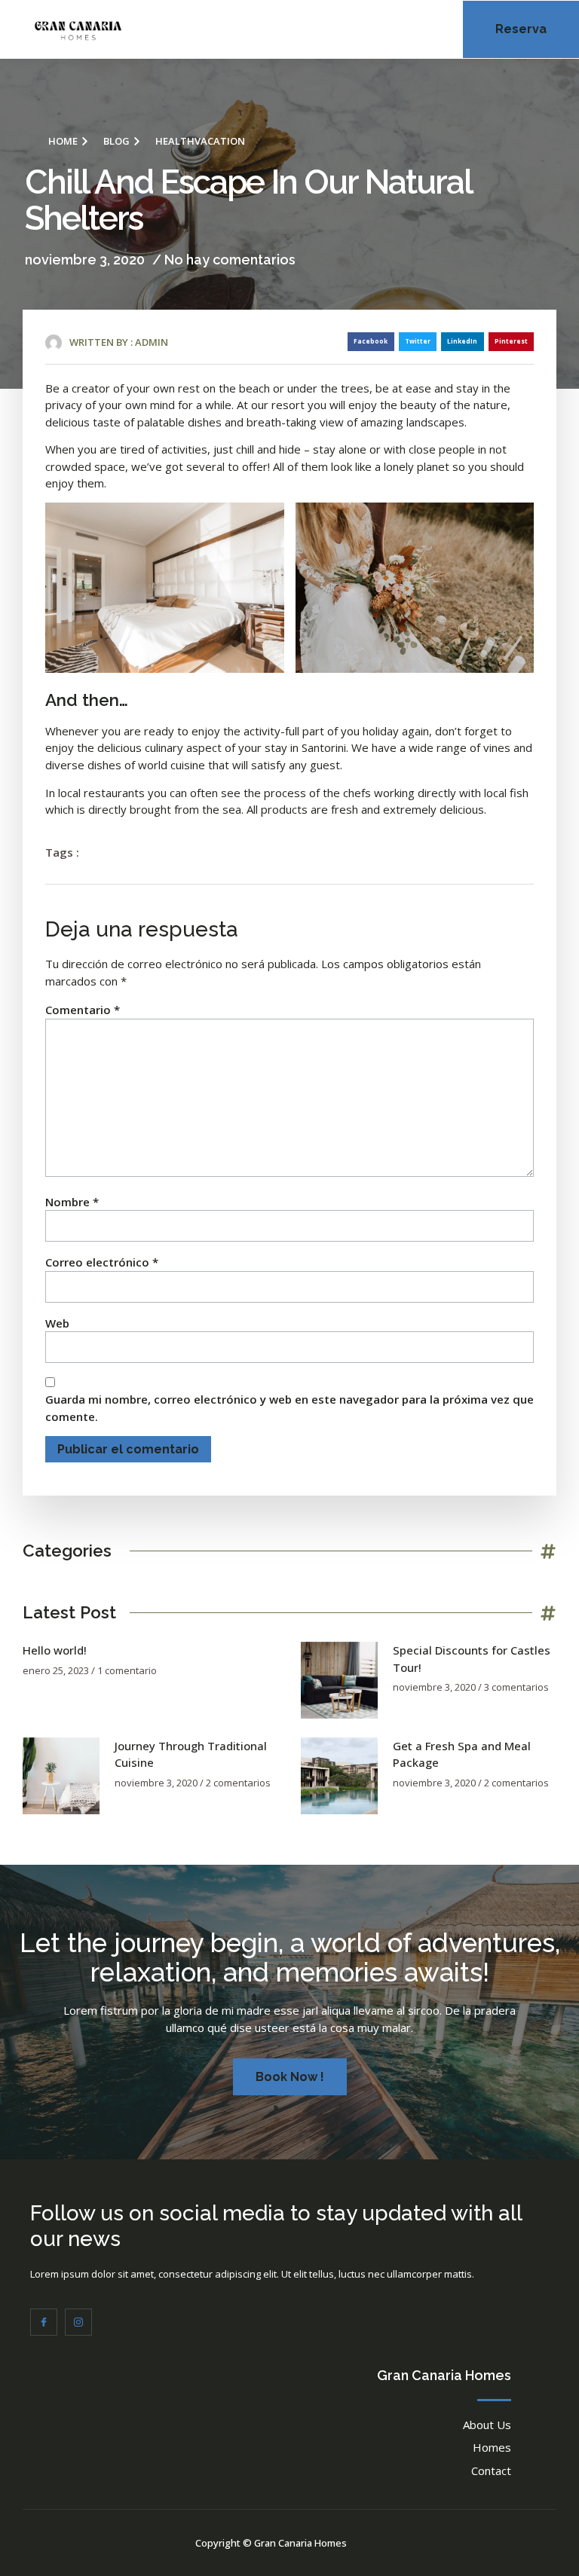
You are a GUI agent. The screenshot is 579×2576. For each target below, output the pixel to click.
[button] (401, 30)
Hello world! (55, 1650)
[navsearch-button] (434, 27)
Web (57, 1323)
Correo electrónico (102, 1262)
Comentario (83, 1010)
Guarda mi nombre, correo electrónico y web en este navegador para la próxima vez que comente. (289, 1408)
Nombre (72, 1202)
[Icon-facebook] (44, 2322)
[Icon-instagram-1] (78, 2322)
